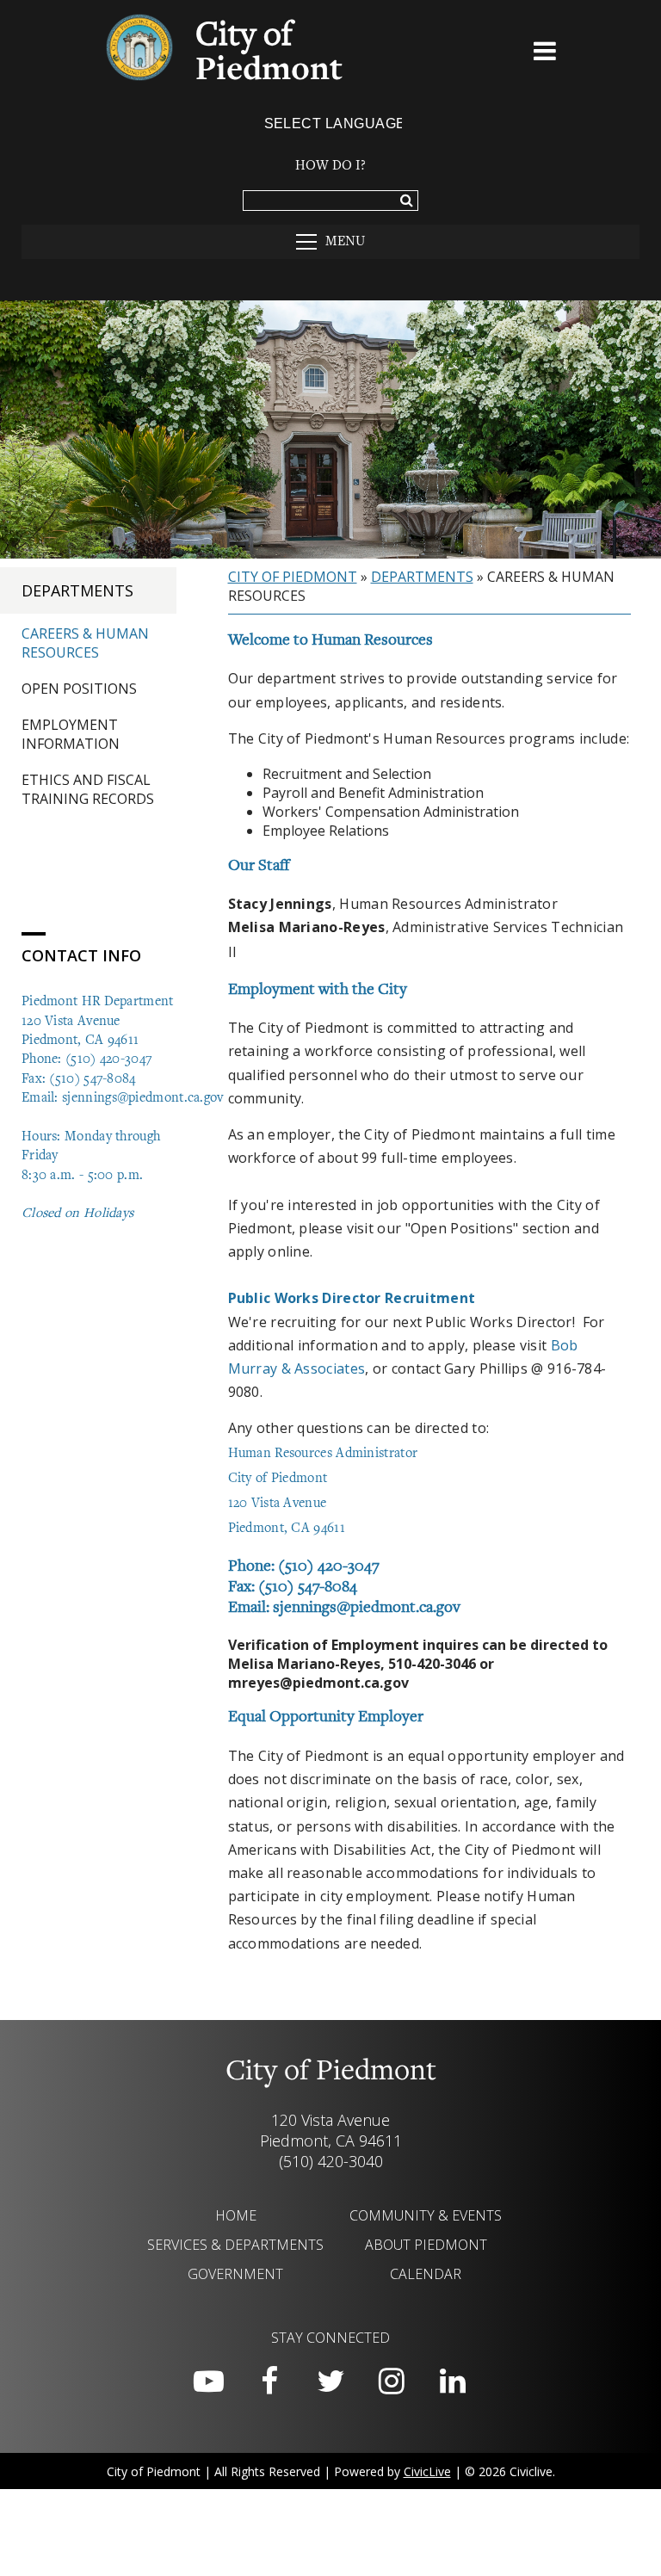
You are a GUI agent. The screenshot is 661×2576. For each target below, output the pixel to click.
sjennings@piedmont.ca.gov (143, 1098)
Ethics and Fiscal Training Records (88, 789)
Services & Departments (235, 2245)
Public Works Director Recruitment (352, 1298)
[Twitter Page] (330, 2381)
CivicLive (427, 2471)
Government (235, 2274)
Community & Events (426, 2215)
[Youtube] (208, 2381)
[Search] (407, 201)
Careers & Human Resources (85, 643)
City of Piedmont (293, 577)
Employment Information (71, 734)
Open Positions (79, 689)
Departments (77, 590)
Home (236, 2215)
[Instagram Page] (392, 2381)
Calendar (426, 2274)
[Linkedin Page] (453, 2381)
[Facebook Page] (269, 2381)
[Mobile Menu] (546, 54)
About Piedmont (426, 2245)
